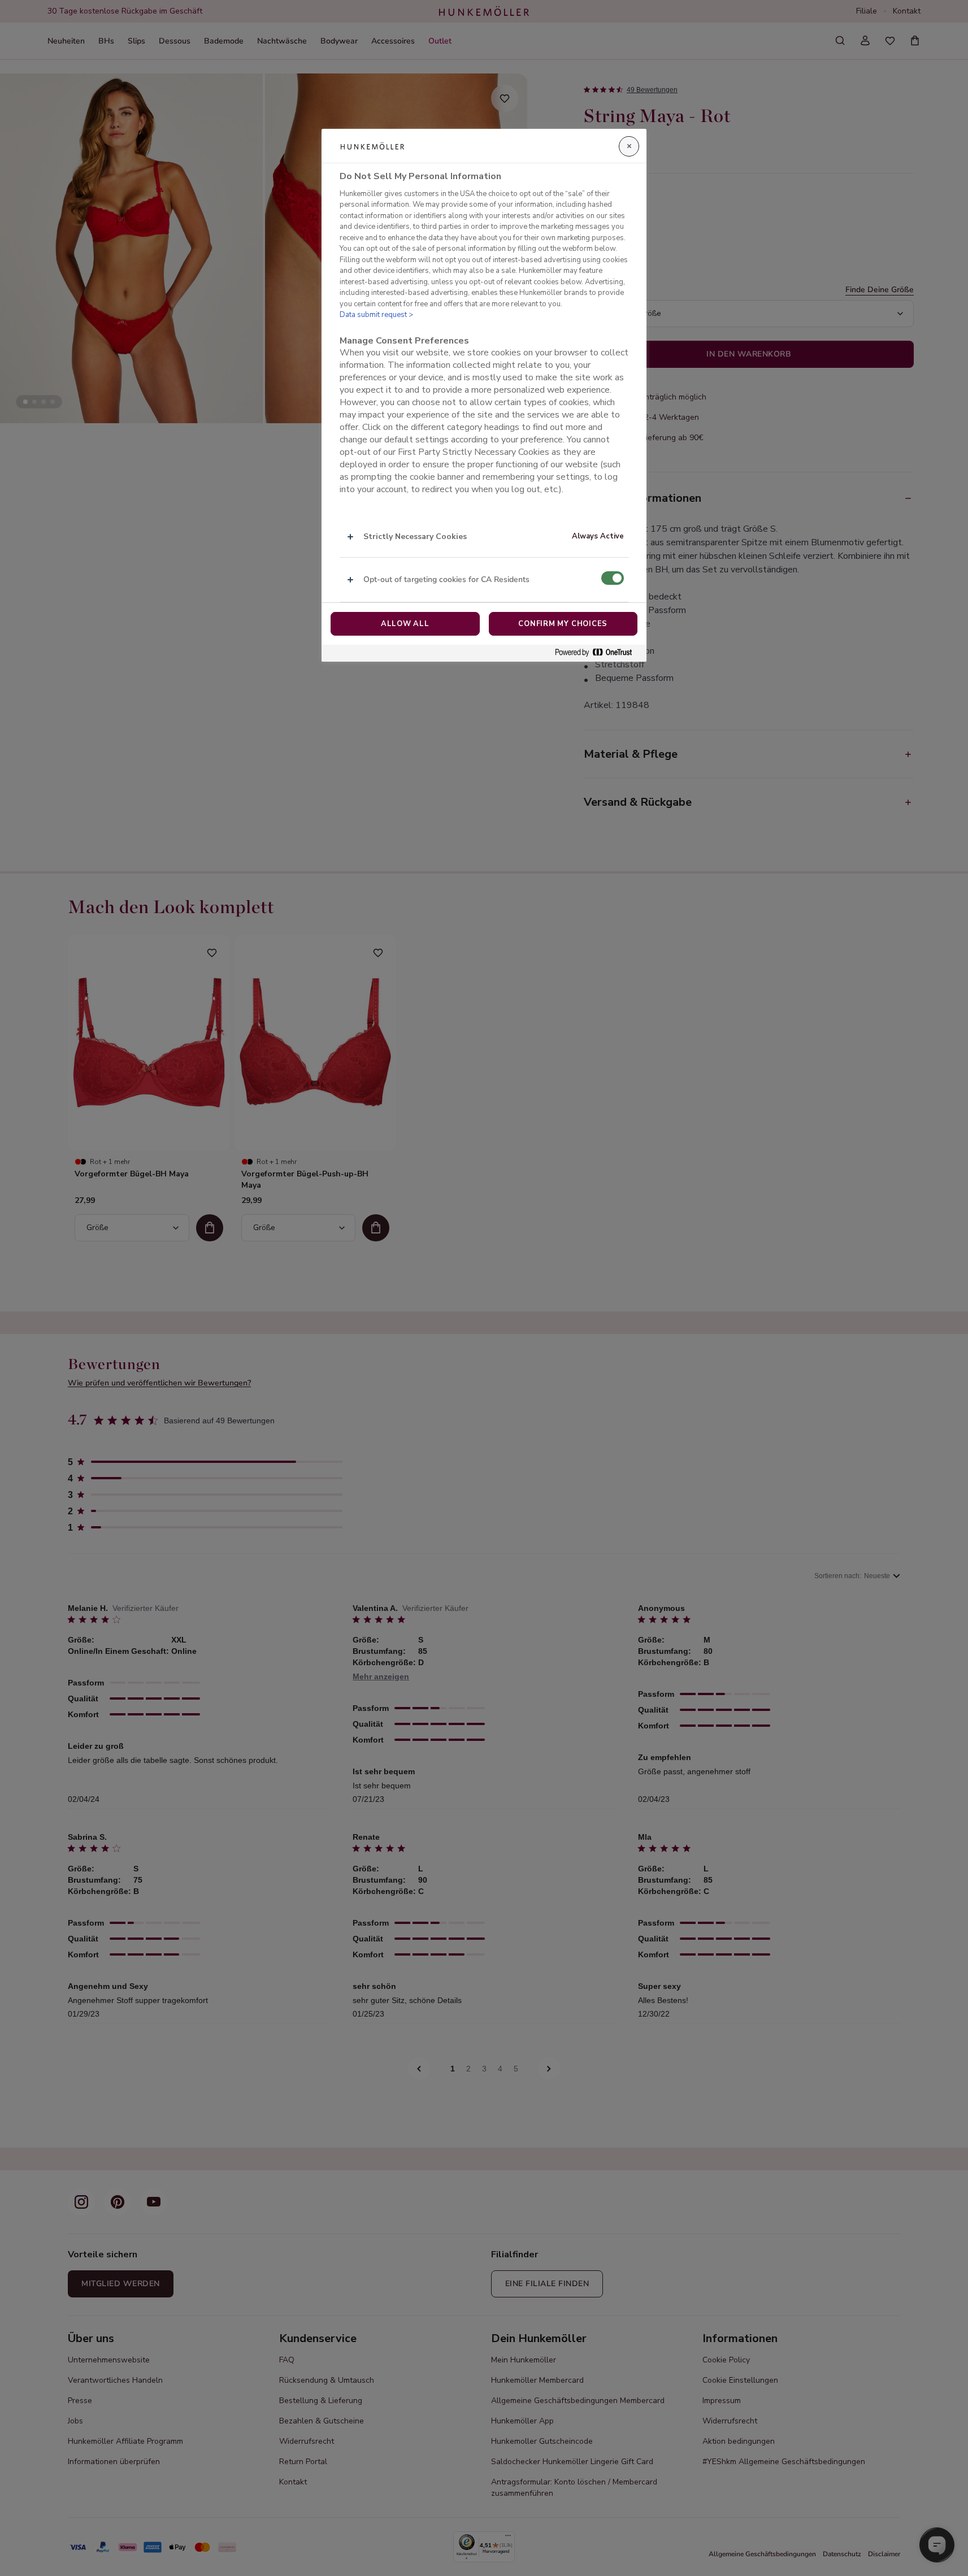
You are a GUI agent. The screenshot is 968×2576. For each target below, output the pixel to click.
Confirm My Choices (563, 624)
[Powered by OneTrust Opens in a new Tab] (598, 653)
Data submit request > (376, 315)
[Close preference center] (629, 146)
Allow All (405, 624)
